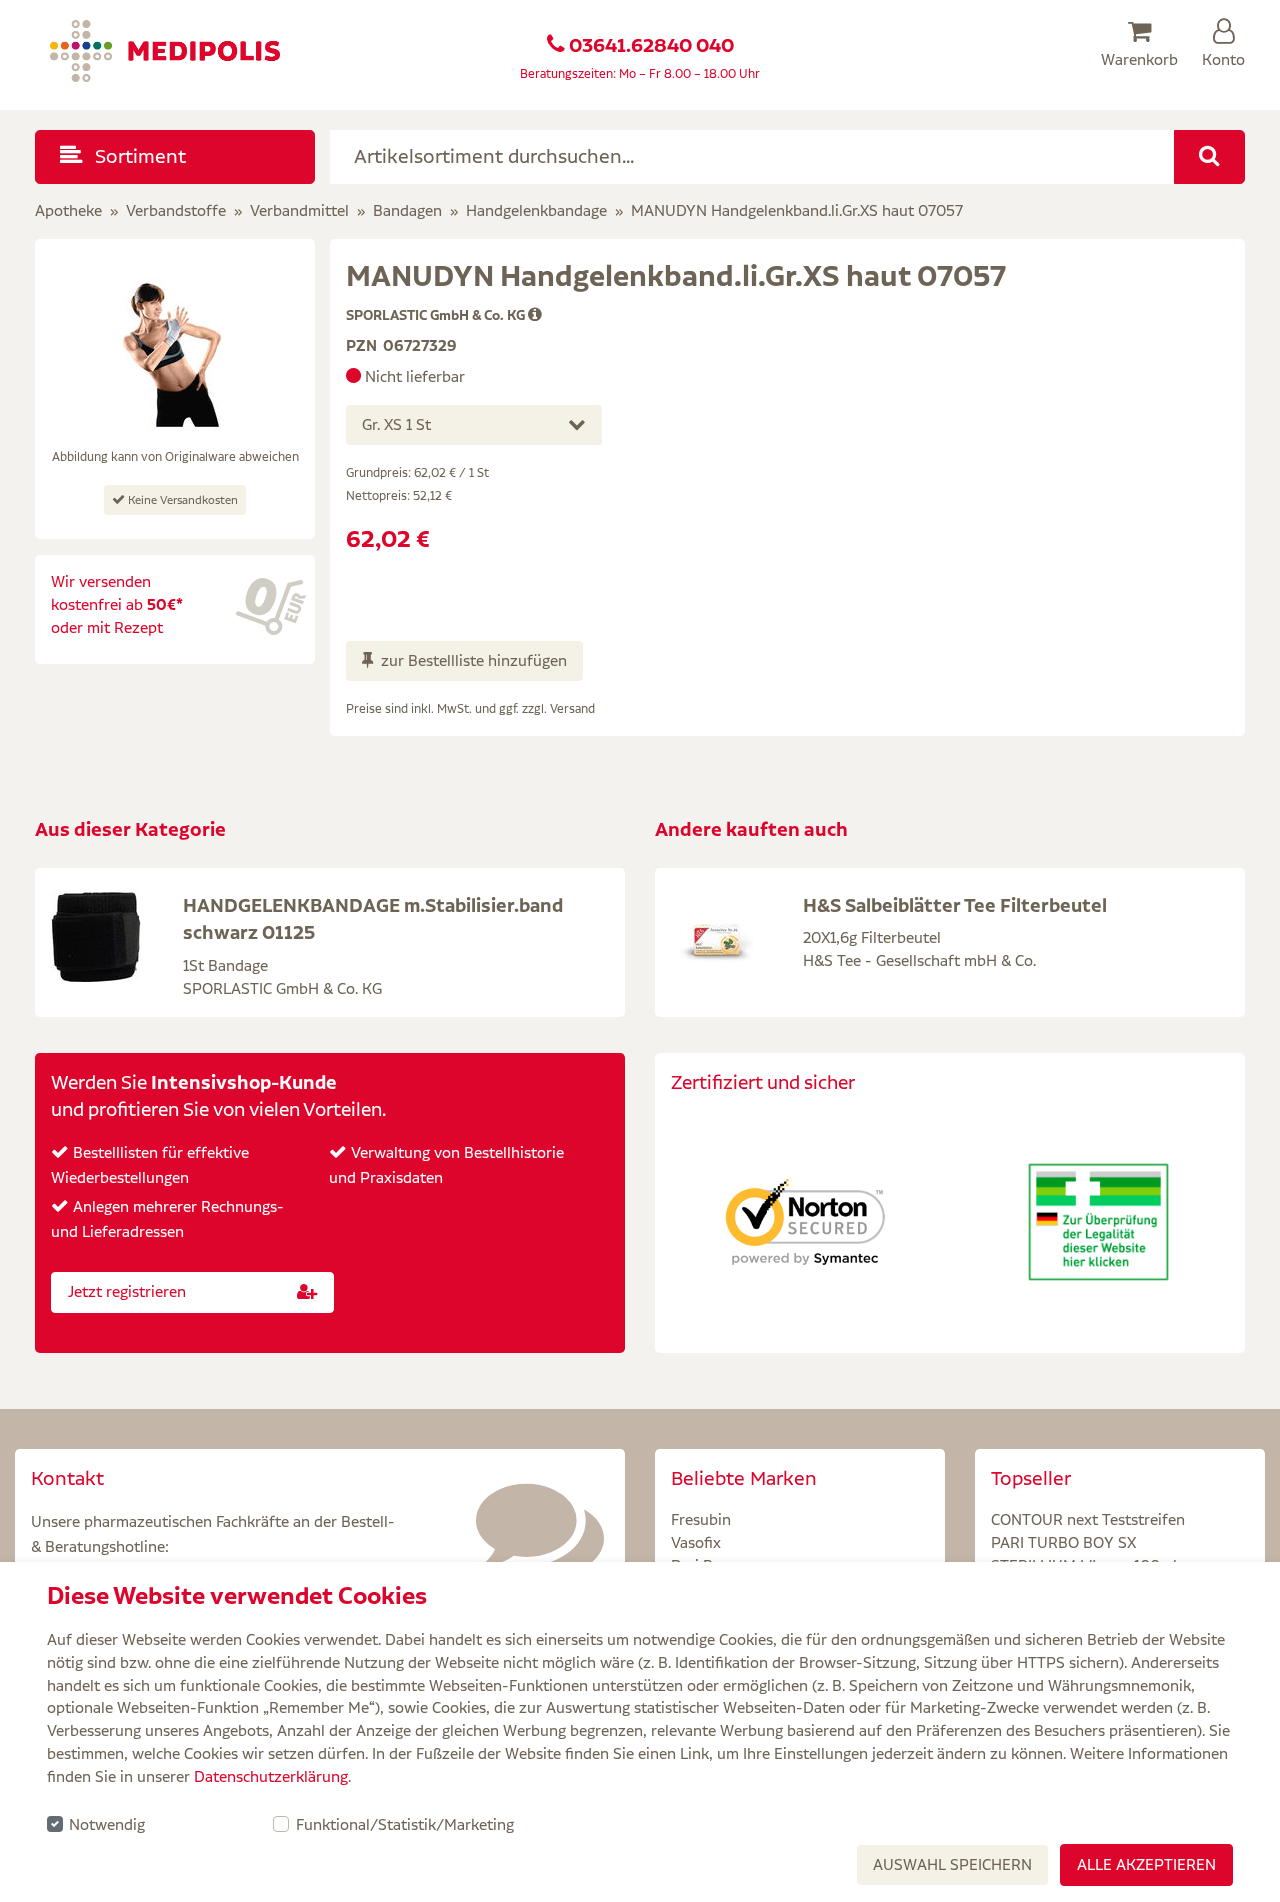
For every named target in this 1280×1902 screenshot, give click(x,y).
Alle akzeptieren (1146, 1864)
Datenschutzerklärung (271, 1776)
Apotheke (68, 210)
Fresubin (701, 1519)
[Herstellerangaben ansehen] (535, 315)
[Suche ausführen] (1209, 157)
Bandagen (407, 210)
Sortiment (138, 156)
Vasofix (696, 1542)
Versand (572, 708)
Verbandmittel (299, 210)
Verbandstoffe (176, 210)
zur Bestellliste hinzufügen (474, 660)
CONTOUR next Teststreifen (1088, 1519)
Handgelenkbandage (536, 210)
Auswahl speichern (952, 1864)
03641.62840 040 (651, 45)
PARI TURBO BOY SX (1063, 1542)
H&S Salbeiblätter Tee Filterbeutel (955, 905)
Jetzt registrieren (127, 1291)
